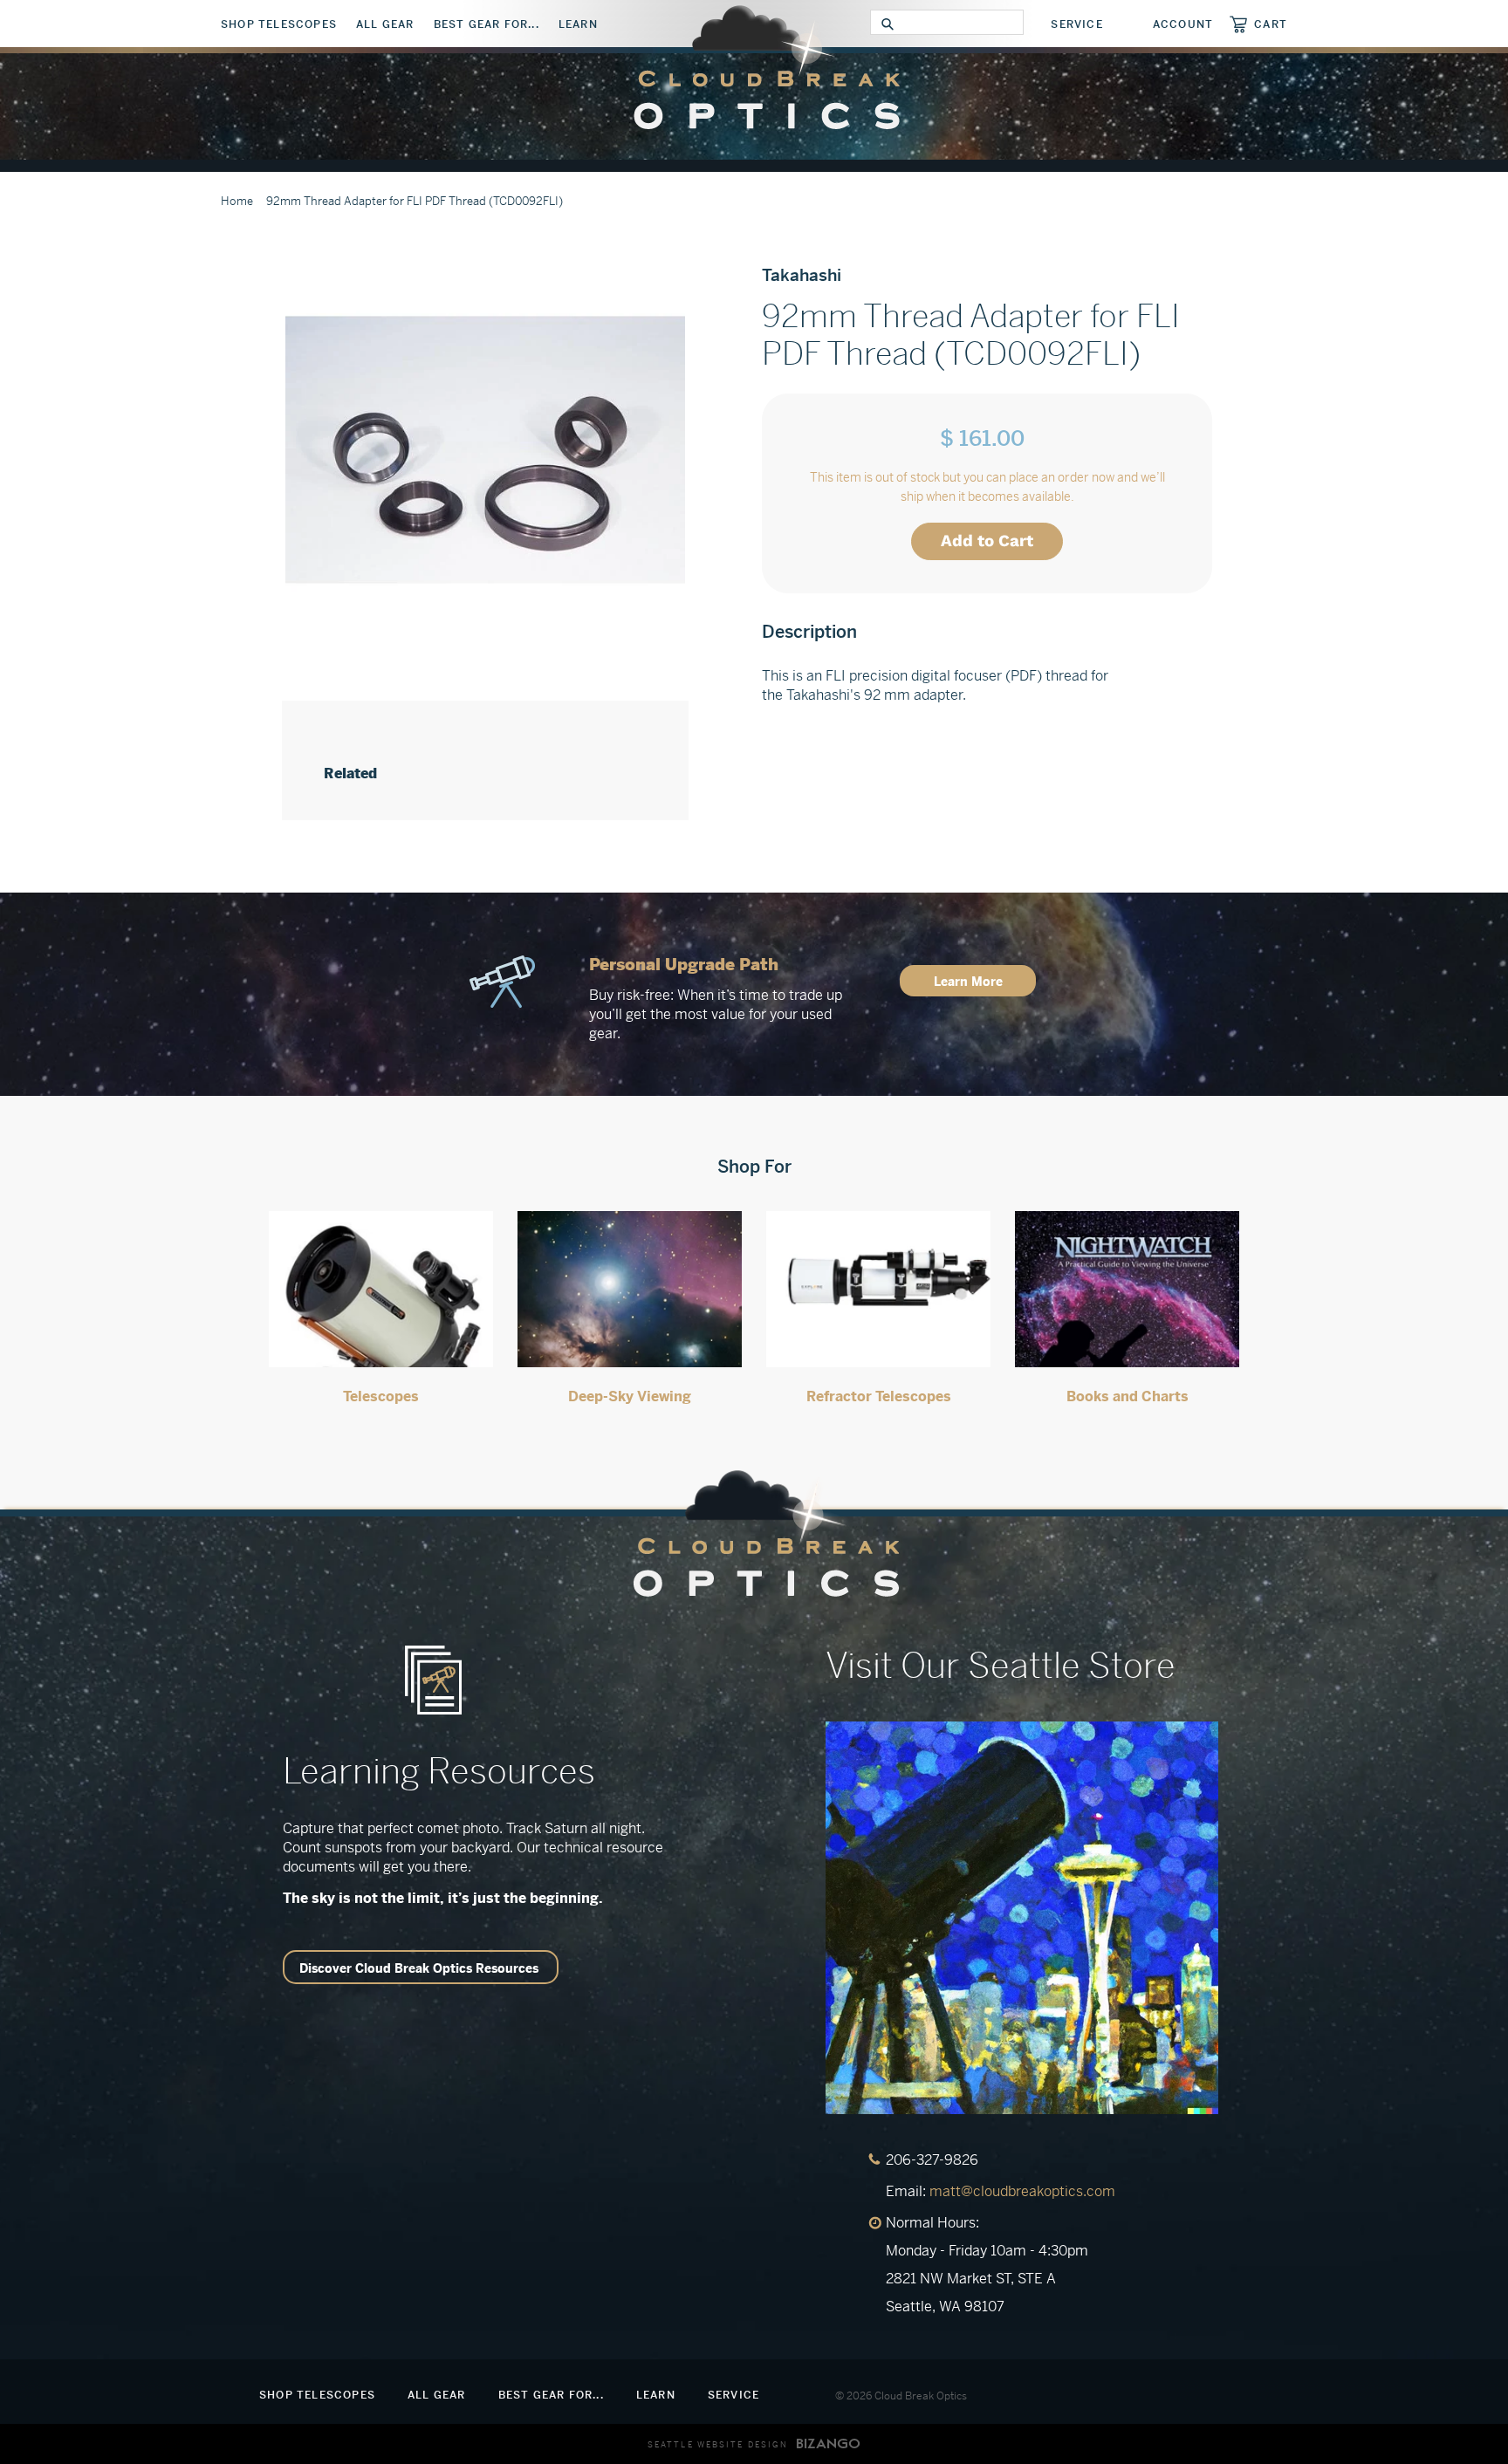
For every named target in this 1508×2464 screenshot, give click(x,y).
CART (1271, 24)
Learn (578, 24)
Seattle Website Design (718, 2445)
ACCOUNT (1183, 24)
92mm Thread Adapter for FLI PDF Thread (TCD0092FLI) (415, 201)
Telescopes (381, 1396)
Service (1076, 24)
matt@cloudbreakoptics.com (1022, 2191)
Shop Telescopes (279, 24)
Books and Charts (1128, 1396)
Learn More (968, 982)
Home (237, 201)
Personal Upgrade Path (684, 965)
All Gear (385, 24)
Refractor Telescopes (879, 1396)
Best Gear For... (487, 24)
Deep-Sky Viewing (630, 1396)
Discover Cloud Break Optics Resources (419, 1968)
